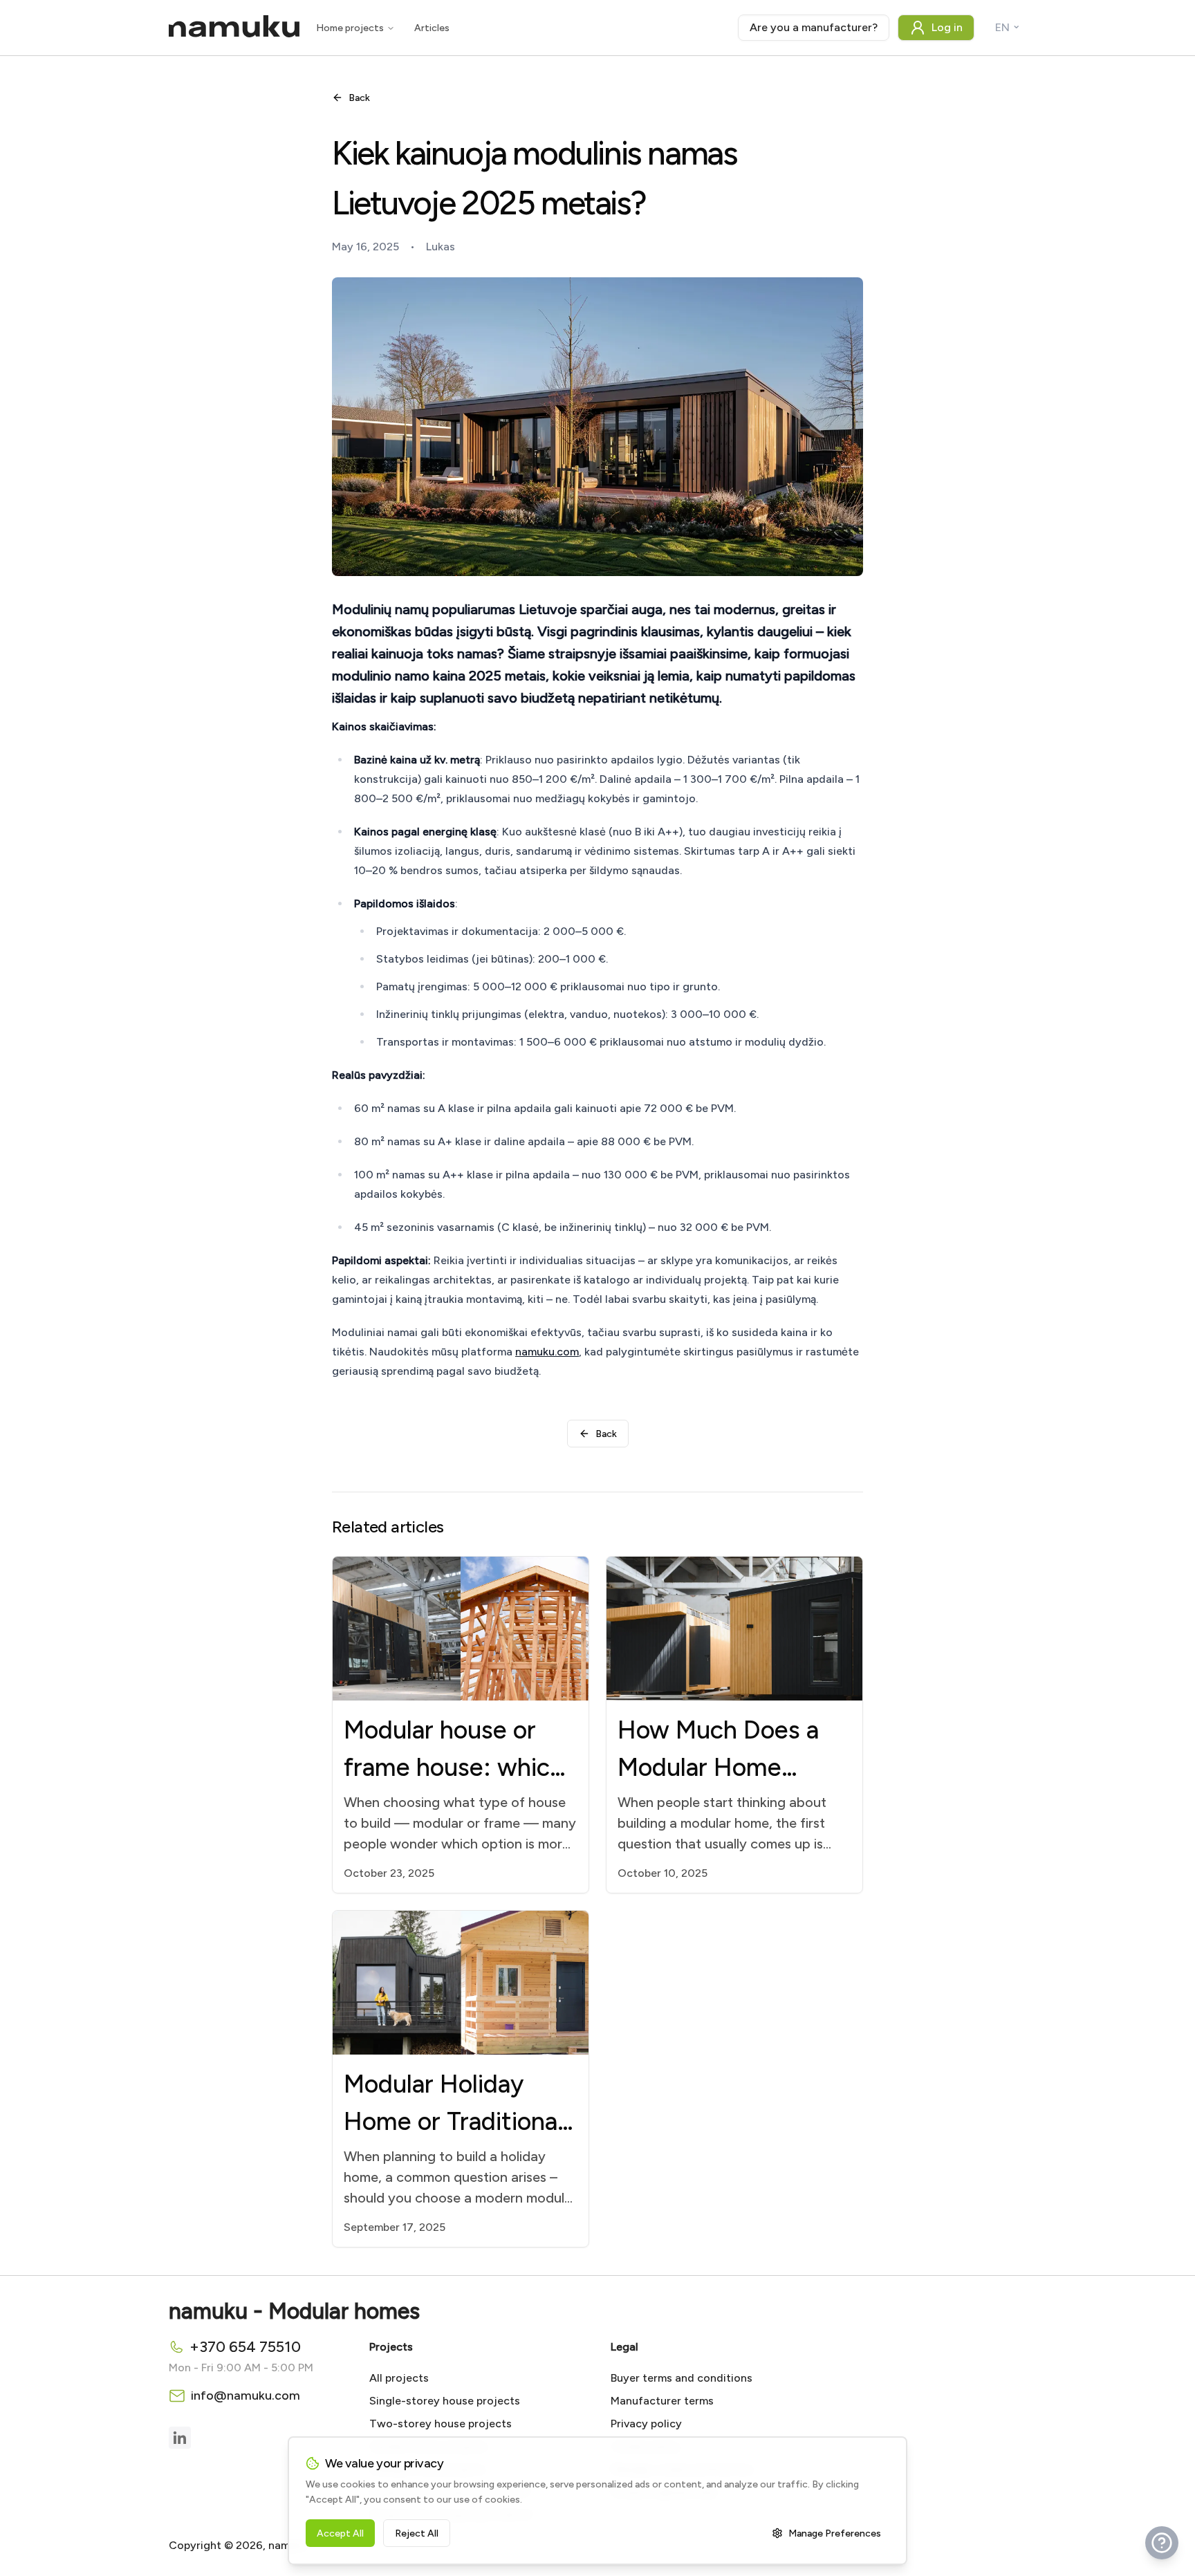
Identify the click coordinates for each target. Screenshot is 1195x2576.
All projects (399, 2378)
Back (359, 98)
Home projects (350, 28)
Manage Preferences (835, 2533)
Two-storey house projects (441, 2424)
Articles (432, 28)
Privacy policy (646, 2424)
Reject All (417, 2533)
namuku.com (547, 1352)
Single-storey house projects (445, 2401)
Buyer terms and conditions (682, 2378)
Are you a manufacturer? (814, 27)
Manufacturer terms (662, 2401)
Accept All (340, 2533)
